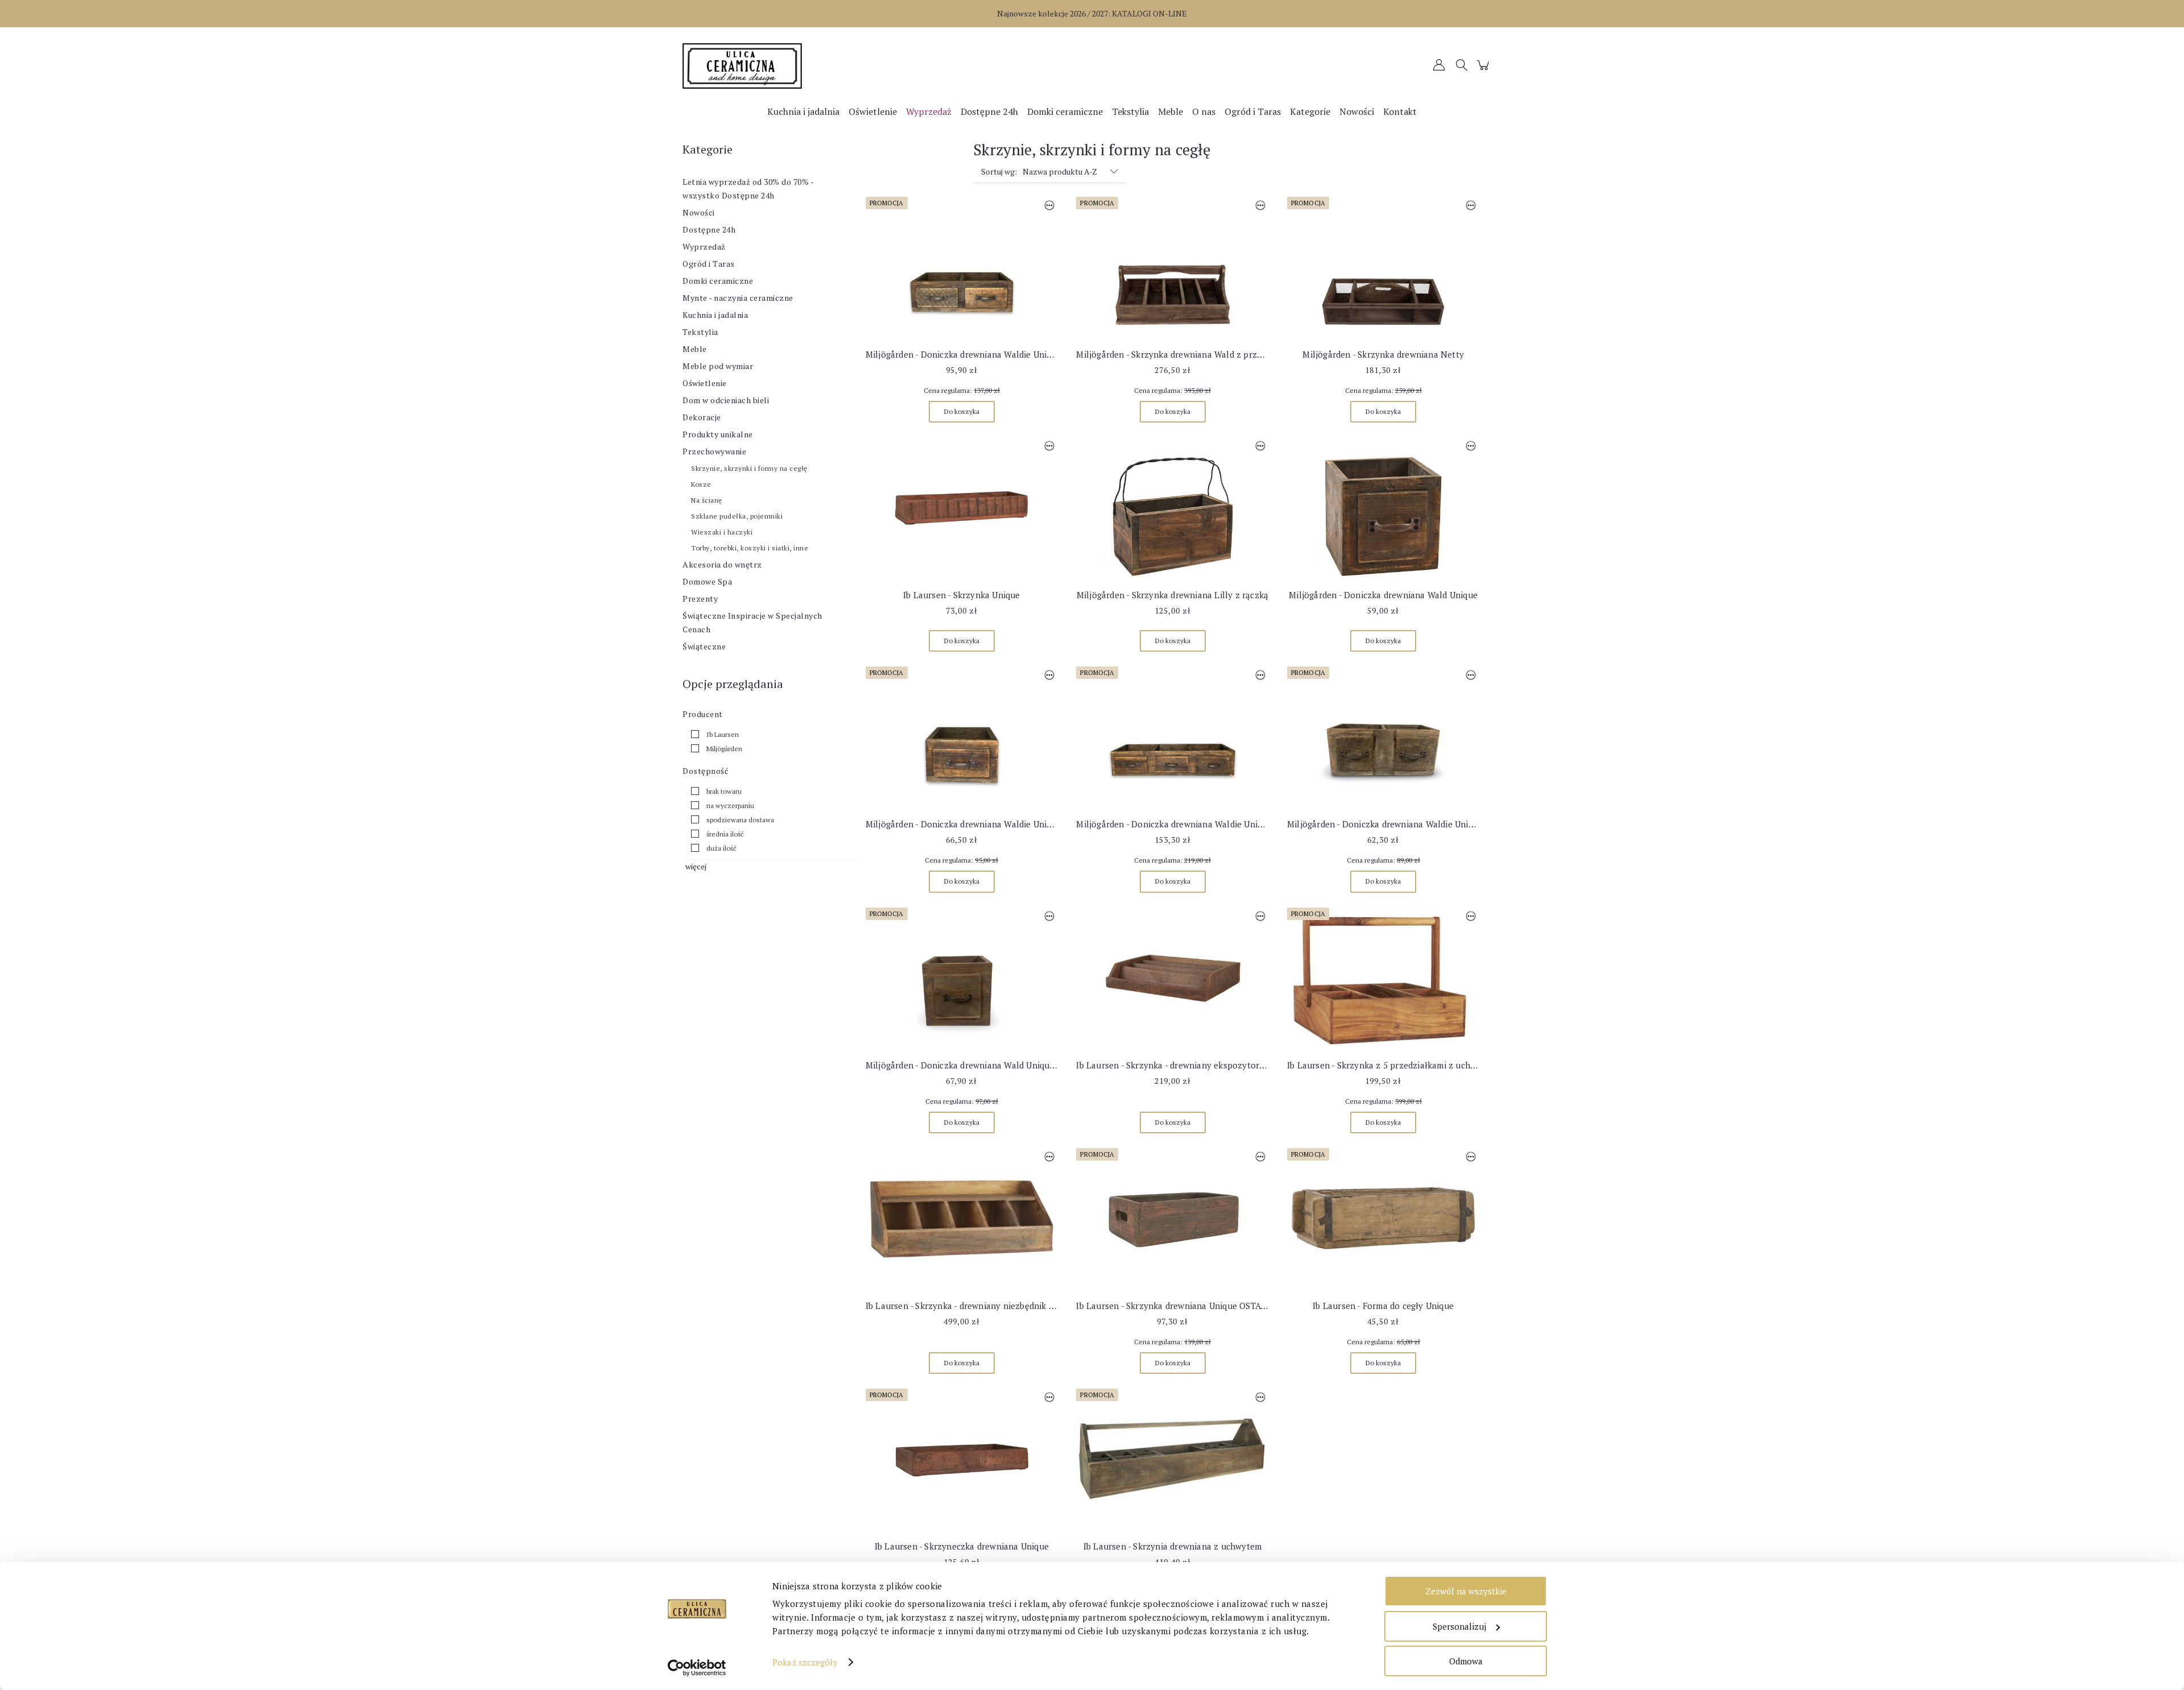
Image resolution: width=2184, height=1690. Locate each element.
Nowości (699, 212)
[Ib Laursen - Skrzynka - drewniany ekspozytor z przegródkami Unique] (1172, 979)
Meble (695, 349)
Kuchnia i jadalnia (715, 315)
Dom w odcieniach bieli (726, 400)
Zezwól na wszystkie (1466, 1591)
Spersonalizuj (1459, 1626)
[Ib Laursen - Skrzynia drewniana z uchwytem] (1172, 1460)
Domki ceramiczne (718, 281)
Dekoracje (702, 417)
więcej (696, 866)
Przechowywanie (714, 451)
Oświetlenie (705, 383)
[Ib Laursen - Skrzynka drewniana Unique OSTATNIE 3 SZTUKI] (1172, 1219)
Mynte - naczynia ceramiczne (738, 298)
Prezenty (700, 598)
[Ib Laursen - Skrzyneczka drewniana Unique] (962, 1460)
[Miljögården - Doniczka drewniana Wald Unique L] (962, 979)
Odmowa (1466, 1661)
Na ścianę (707, 500)
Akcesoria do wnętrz (722, 564)
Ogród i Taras (709, 264)
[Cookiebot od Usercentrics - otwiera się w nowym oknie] (697, 1668)
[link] (712, 734)
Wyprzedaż (704, 247)
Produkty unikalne (718, 434)
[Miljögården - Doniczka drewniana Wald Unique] (1383, 508)
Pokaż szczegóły (805, 1662)
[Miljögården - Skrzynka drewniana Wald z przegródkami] (1172, 268)
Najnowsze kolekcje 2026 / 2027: (1092, 13)
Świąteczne (704, 646)
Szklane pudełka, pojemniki (737, 516)
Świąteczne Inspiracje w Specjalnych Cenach (752, 622)
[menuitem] (803, 111)
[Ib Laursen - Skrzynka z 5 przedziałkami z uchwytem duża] (1383, 979)
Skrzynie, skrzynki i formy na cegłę (749, 468)
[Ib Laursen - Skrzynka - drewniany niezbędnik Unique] (962, 1219)
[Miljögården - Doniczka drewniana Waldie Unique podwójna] (962, 268)
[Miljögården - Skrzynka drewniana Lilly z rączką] (1172, 508)
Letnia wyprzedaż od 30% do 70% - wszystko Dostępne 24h (748, 189)
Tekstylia (700, 332)
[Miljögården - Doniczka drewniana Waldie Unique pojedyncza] (962, 738)
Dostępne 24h (709, 229)
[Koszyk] (1485, 70)
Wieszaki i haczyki (722, 532)
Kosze (701, 484)
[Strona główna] (785, 66)
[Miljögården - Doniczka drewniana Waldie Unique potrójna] (1172, 738)
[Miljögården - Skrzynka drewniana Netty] (1383, 268)
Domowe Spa (707, 581)
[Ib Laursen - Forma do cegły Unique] (1383, 1219)
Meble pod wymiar (718, 366)
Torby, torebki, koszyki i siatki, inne (750, 548)
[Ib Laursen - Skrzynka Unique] (962, 508)
